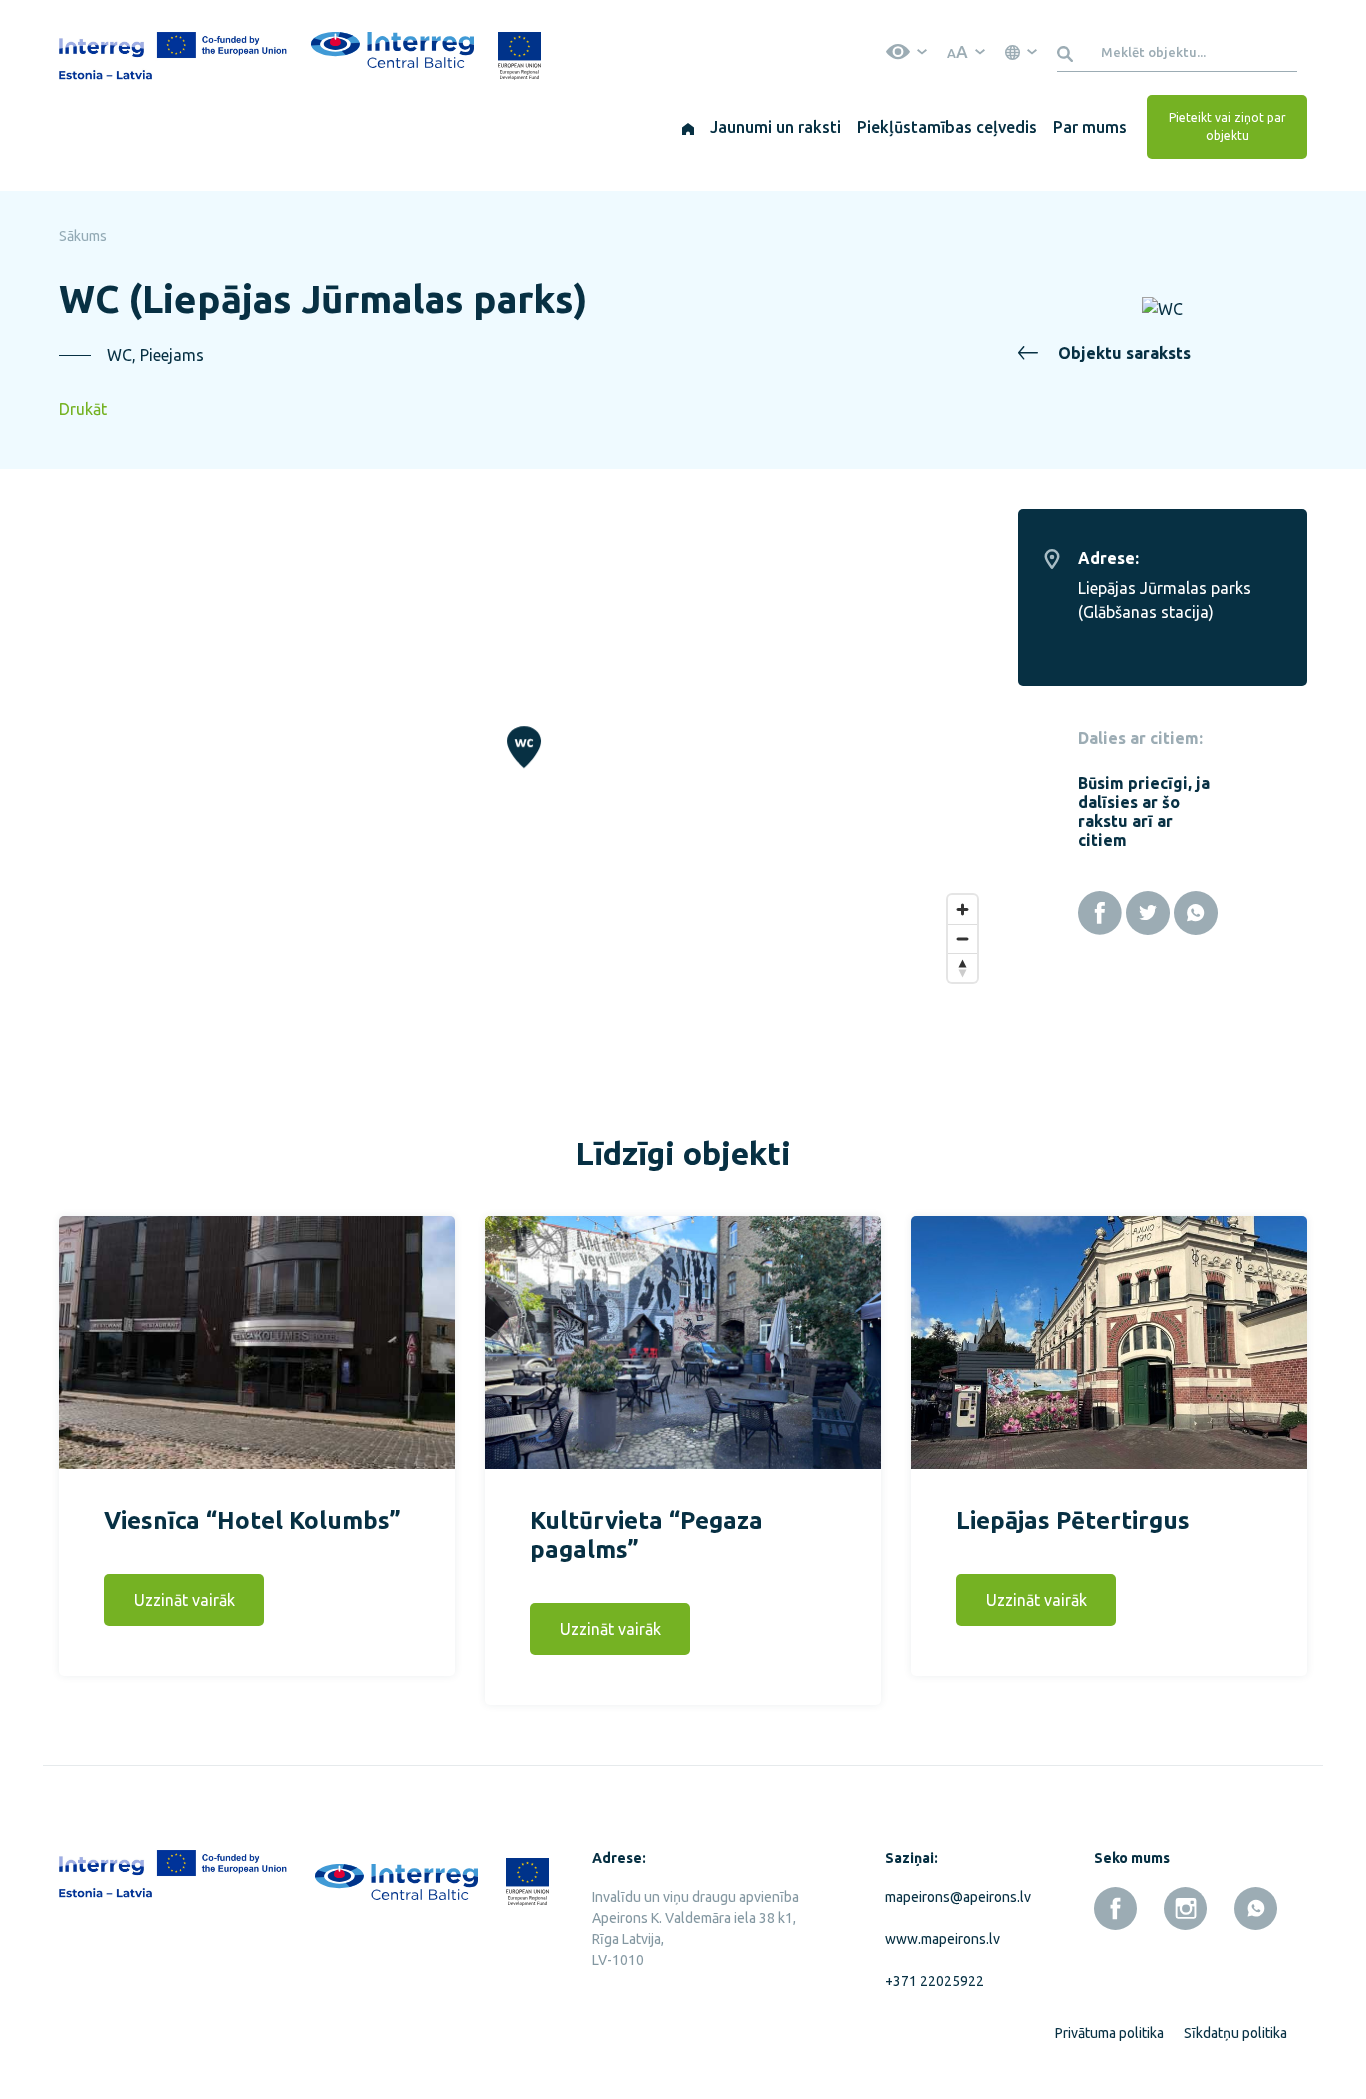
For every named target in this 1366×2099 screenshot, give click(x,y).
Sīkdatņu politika (1235, 2033)
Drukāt (83, 409)
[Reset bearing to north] (962, 967)
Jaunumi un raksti (775, 127)
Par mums (1090, 127)
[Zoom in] (962, 909)
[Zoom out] (962, 938)
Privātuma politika (1109, 2033)
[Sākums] (688, 127)
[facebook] (1115, 1908)
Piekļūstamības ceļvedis (947, 127)
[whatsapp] (1255, 1908)
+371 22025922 (934, 1981)
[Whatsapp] (1196, 913)
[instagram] (1185, 1908)
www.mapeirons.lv (942, 1939)
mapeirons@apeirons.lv (954, 1897)
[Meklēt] (1068, 52)
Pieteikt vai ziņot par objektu (1227, 126)
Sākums (83, 236)
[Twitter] (1148, 913)
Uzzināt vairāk (184, 1600)
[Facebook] (1100, 913)
